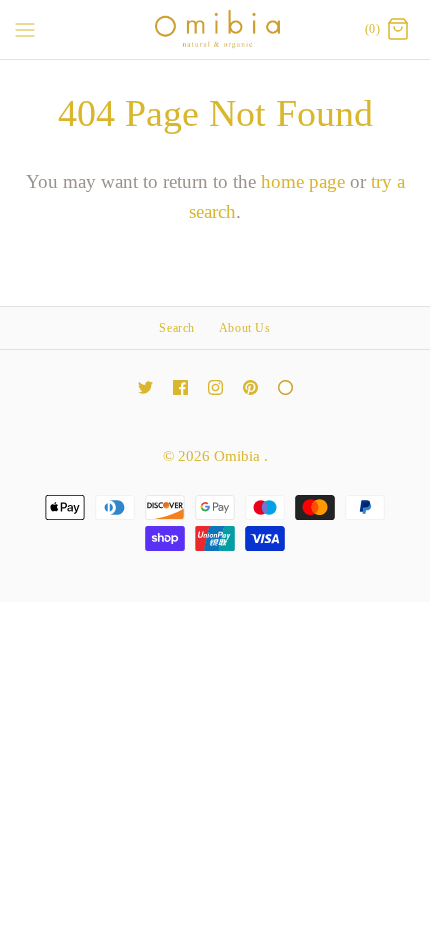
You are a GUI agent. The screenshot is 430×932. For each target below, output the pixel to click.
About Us (245, 328)
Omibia (239, 455)
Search (177, 328)
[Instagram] (215, 387)
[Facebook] (180, 387)
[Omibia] (215, 29)
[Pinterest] (250, 387)
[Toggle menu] (25, 29)
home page (303, 181)
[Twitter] (145, 387)
